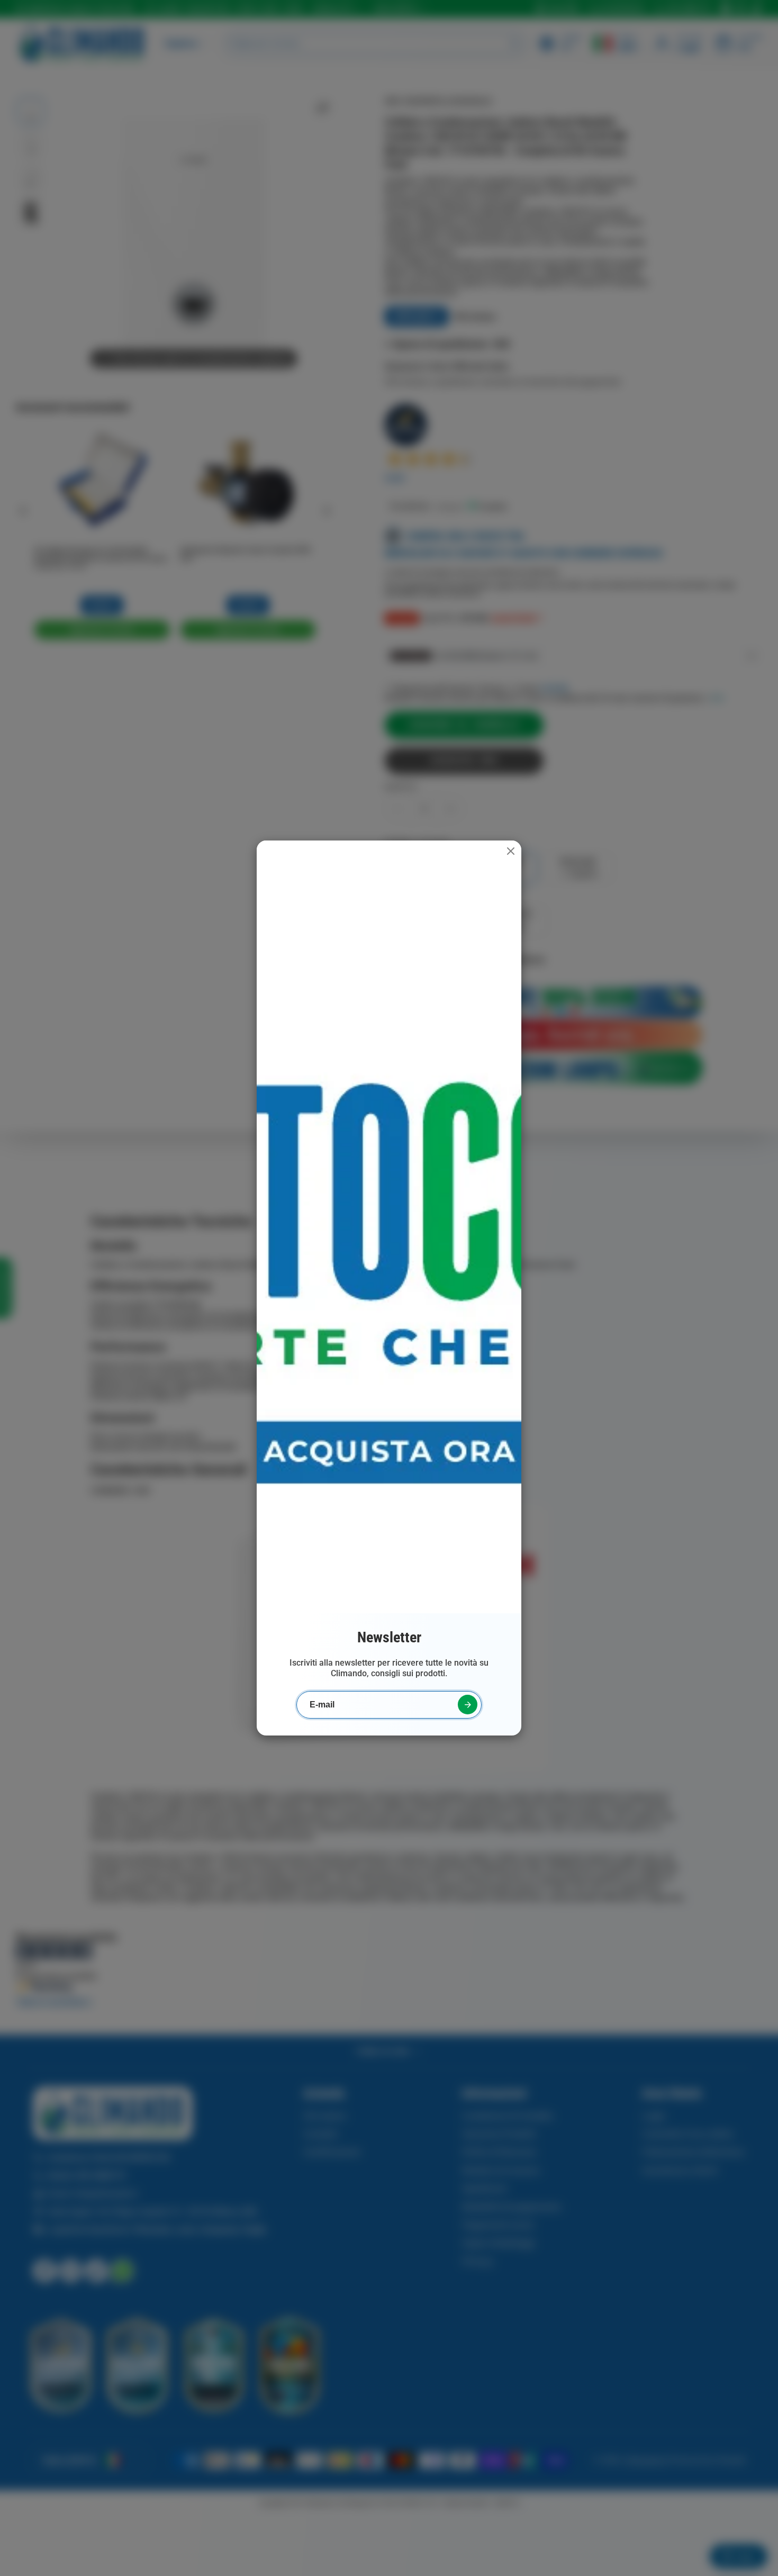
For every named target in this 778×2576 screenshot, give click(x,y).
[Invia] (468, 1705)
